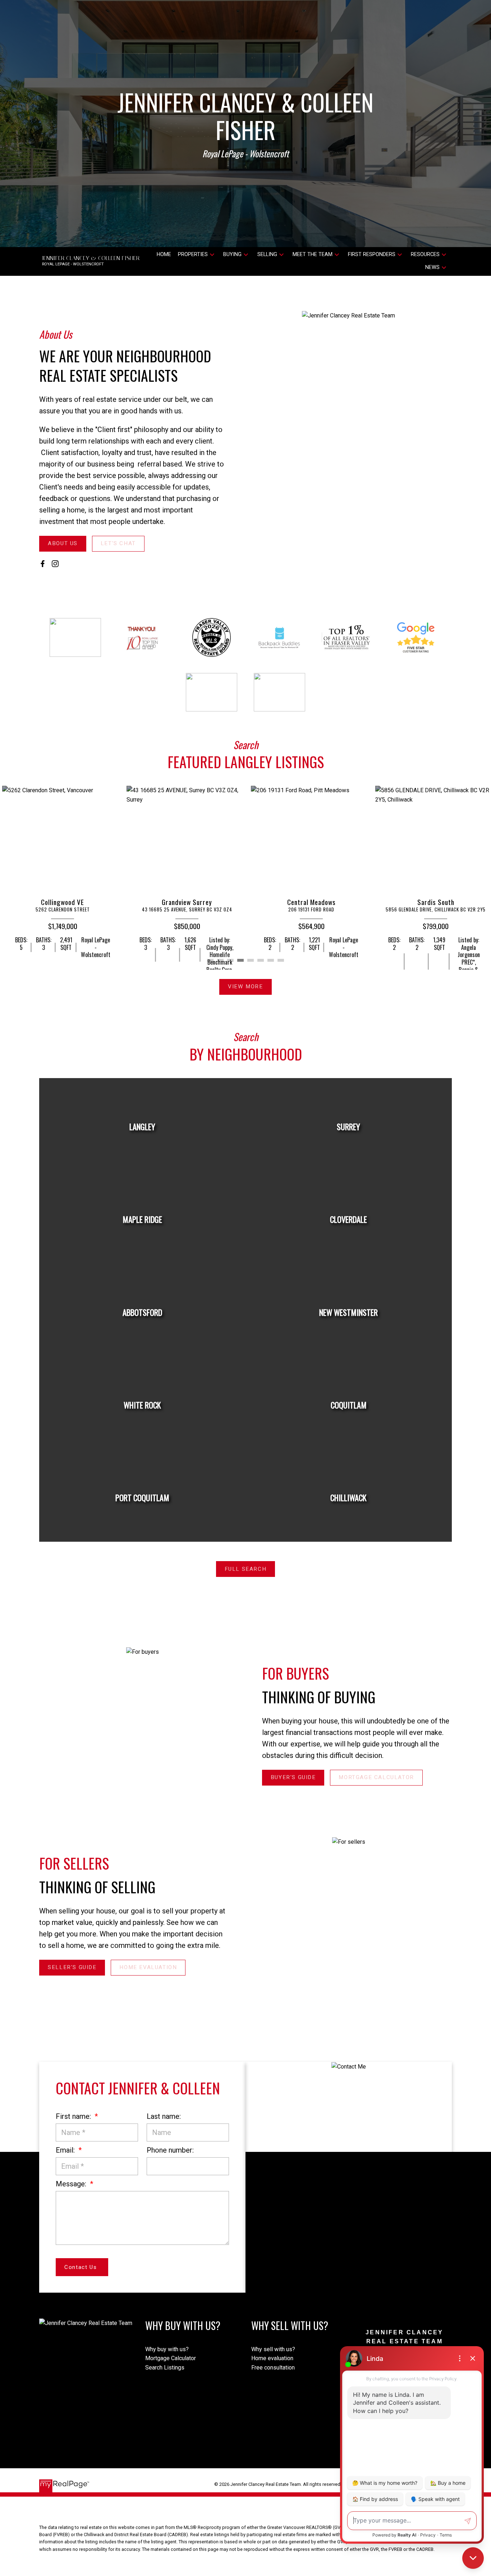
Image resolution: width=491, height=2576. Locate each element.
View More (245, 987)
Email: (66, 2150)
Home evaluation (272, 2358)
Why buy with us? (167, 2349)
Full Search (246, 1569)
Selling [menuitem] (267, 254)
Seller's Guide (72, 1967)
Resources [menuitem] (425, 254)
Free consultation (273, 2368)
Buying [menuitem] (232, 254)
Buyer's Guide (293, 1777)
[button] (63, 544)
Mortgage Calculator (376, 1777)
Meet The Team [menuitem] (313, 254)
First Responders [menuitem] (372, 254)
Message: (72, 2184)
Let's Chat (118, 543)
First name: (74, 2116)
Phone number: (170, 2150)
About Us (63, 543)
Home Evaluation (148, 1967)
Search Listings (165, 2368)
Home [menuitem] (164, 254)
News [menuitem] (432, 267)
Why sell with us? (273, 2349)
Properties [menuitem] (193, 254)
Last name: (164, 2116)
